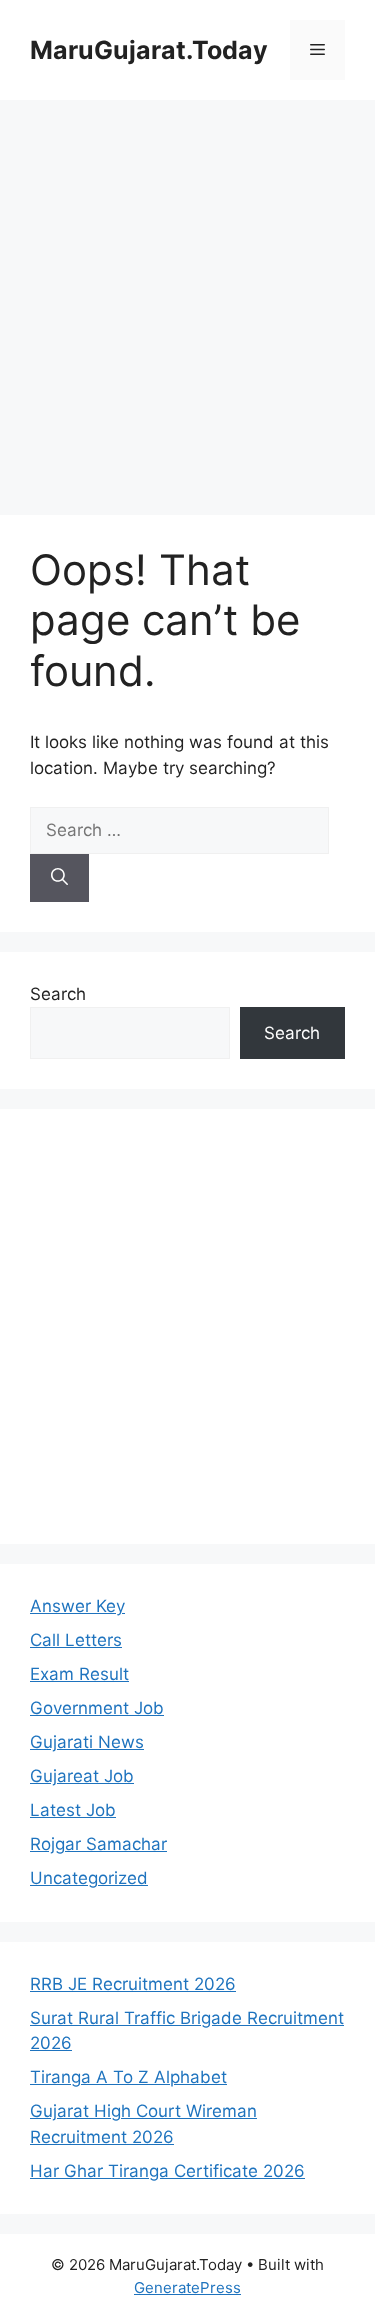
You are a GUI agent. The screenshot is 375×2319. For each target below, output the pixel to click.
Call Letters (76, 1640)
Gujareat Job (82, 1776)
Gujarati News (87, 1742)
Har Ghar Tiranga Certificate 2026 (167, 2171)
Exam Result (79, 1674)
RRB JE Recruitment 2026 (133, 1984)
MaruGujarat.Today (149, 50)
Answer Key (77, 1606)
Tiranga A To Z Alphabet (128, 2077)
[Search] (59, 878)
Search (58, 994)
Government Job (97, 1708)
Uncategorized (89, 1878)
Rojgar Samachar (98, 1844)
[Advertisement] (187, 297)
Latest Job (73, 1810)
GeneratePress (187, 2287)
